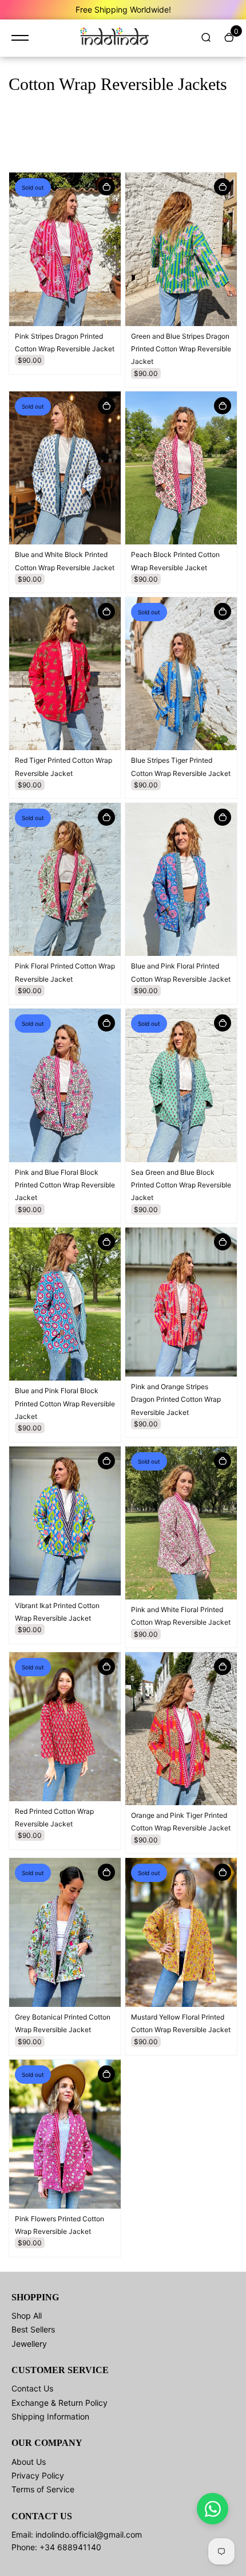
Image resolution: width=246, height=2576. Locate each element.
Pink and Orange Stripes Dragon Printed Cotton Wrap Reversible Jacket (176, 1399)
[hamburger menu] (20, 38)
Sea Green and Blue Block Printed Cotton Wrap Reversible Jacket (181, 1185)
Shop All (27, 2316)
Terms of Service (43, 2489)
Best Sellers (33, 2329)
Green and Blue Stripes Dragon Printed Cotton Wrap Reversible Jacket (181, 349)
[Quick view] (106, 187)
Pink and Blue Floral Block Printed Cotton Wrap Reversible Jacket (65, 1185)
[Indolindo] (114, 38)
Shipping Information (50, 2416)
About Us (29, 2462)
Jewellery (29, 2344)
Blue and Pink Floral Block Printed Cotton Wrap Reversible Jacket (65, 1403)
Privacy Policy (38, 2475)
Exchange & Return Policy (59, 2403)
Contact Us (32, 2388)
